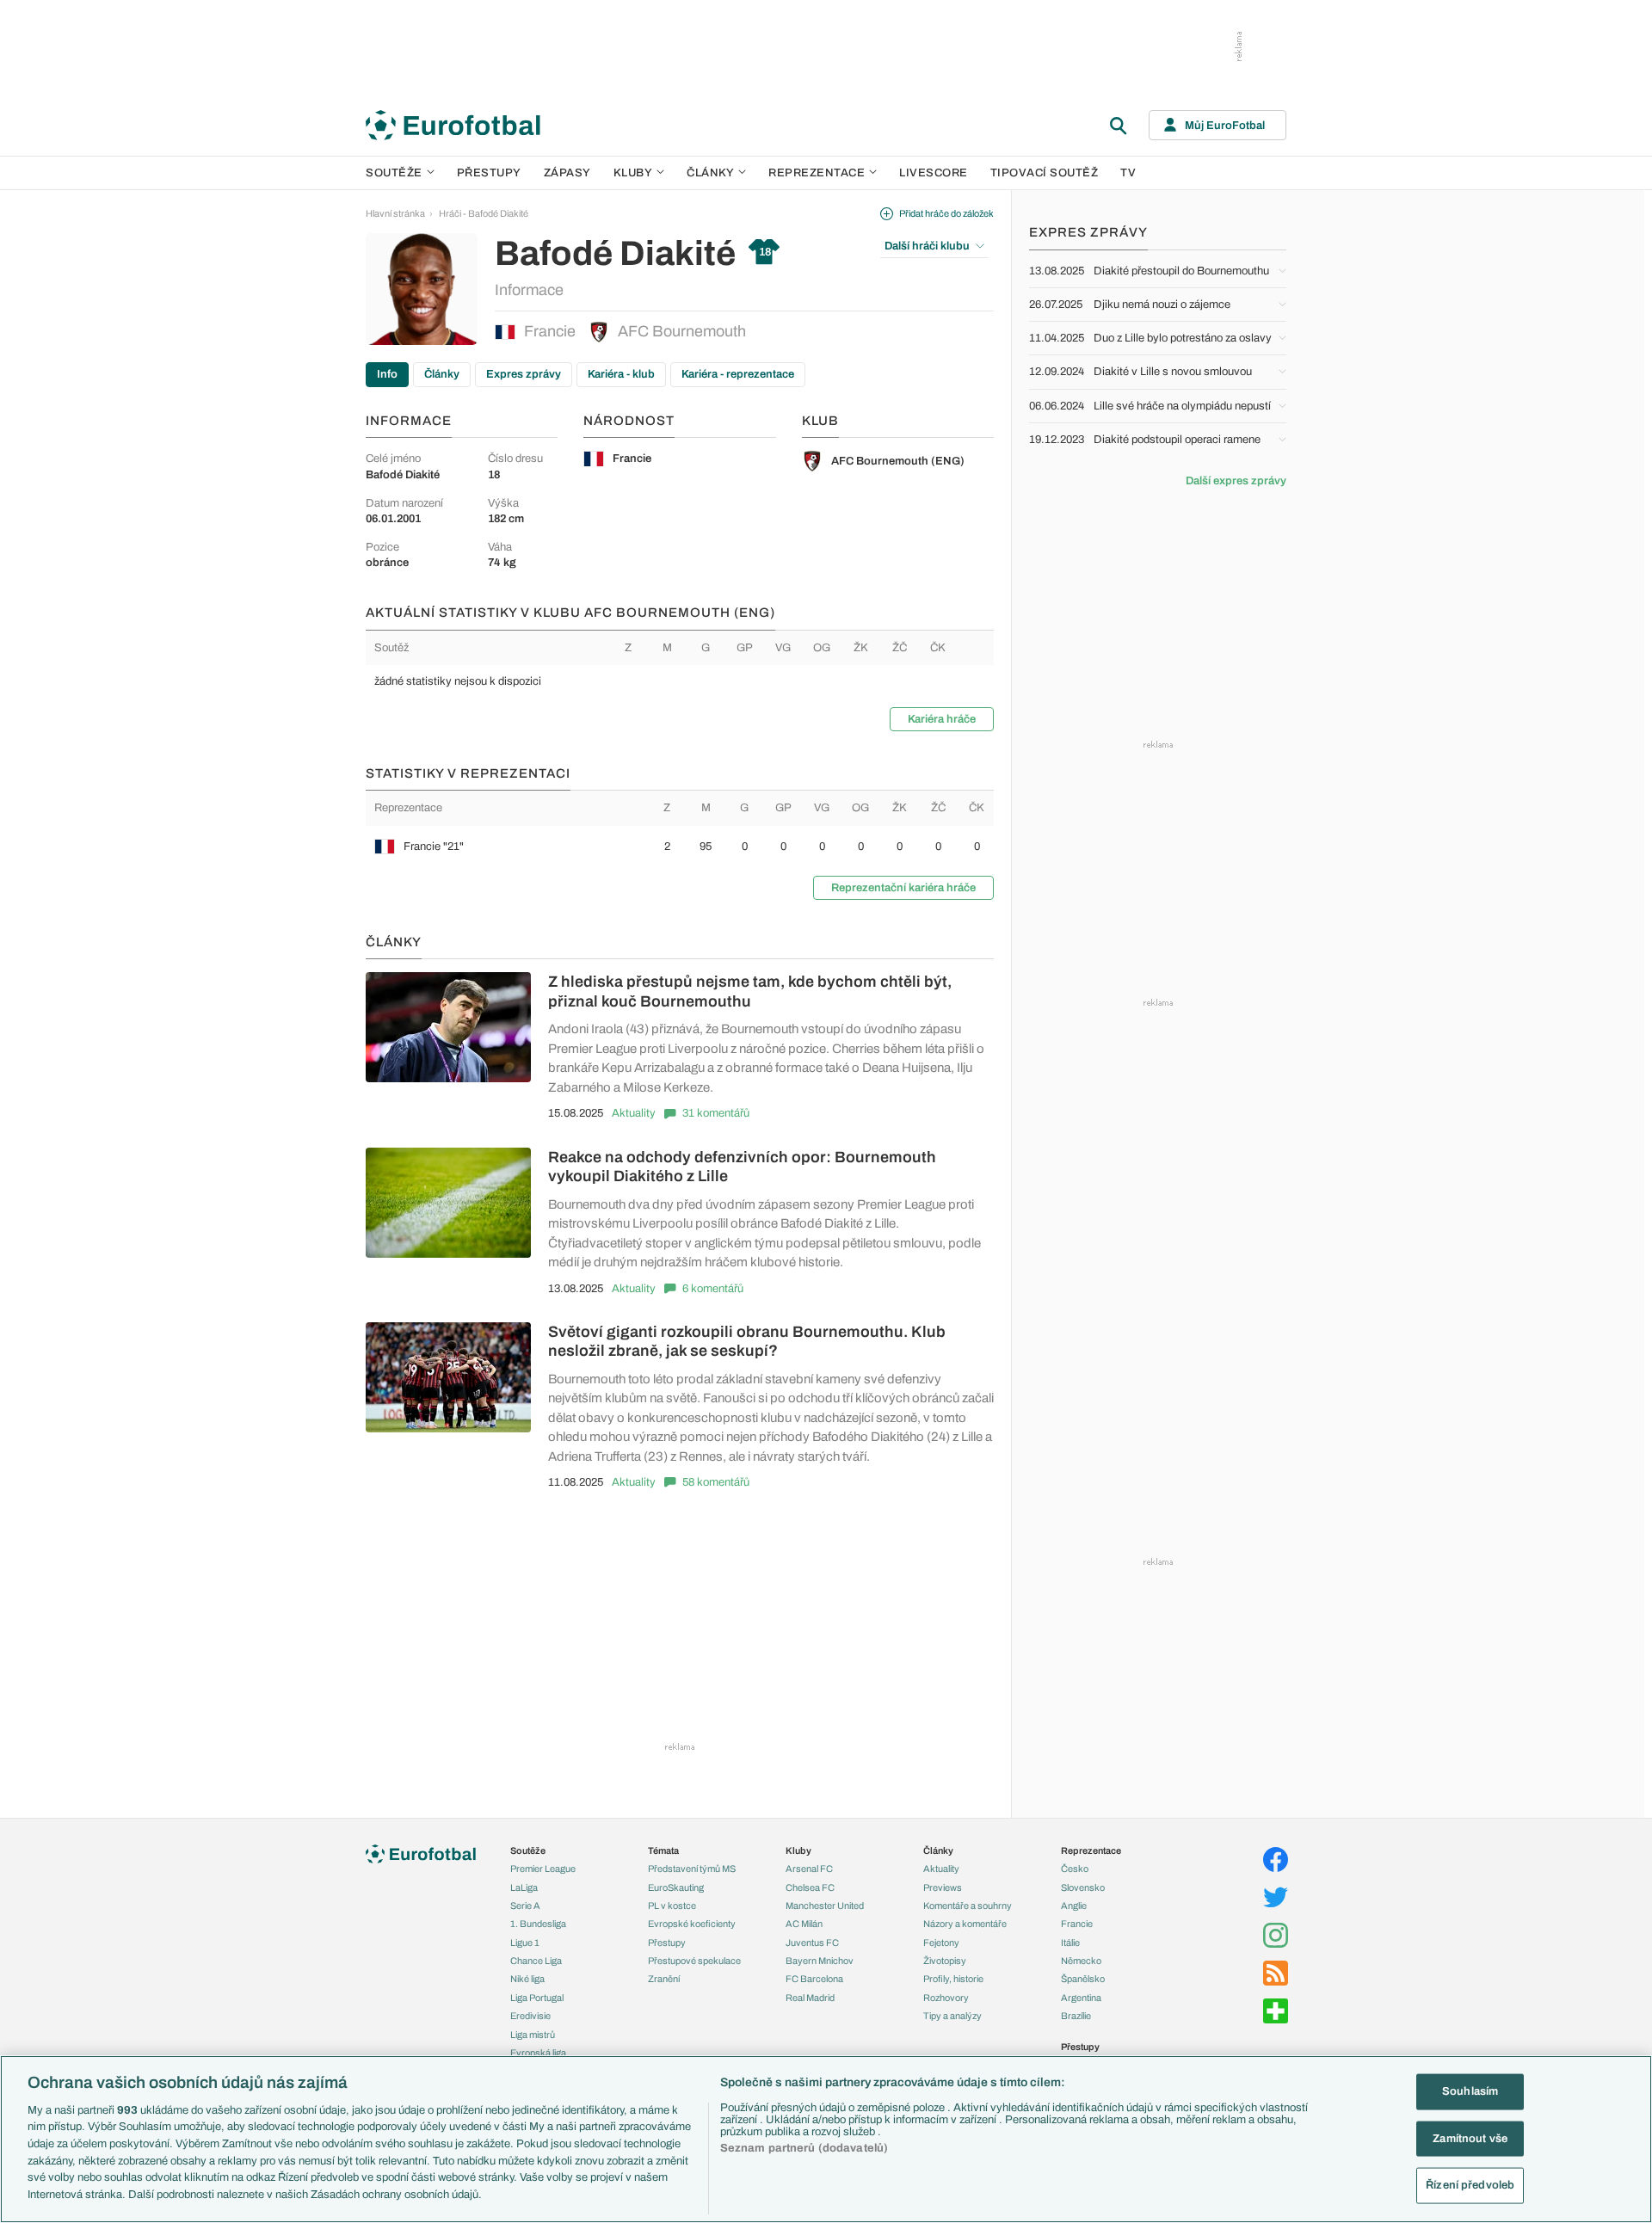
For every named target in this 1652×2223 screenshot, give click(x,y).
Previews (943, 1887)
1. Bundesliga (538, 1924)
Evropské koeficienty (692, 1924)
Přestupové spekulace (694, 1961)
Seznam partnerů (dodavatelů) (804, 2148)
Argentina (1081, 1998)
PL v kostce (672, 1906)
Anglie (1074, 1906)
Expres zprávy (524, 374)
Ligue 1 (525, 1943)
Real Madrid (810, 1998)
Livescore (934, 173)
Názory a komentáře (965, 1924)
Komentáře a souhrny (968, 1906)
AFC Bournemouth (682, 331)
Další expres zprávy (1236, 481)
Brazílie (1076, 2016)
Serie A (525, 1906)
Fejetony (941, 1943)
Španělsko (1083, 1979)
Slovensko (1083, 1887)
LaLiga (524, 1887)
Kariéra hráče (942, 719)
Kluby (633, 173)
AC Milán (804, 1924)
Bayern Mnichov (820, 1961)
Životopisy (945, 1961)
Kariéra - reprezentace (738, 374)
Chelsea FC (810, 1887)
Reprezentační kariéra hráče (903, 888)
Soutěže (394, 173)
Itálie (1070, 1943)
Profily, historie (953, 1979)
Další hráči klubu (927, 246)
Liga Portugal (537, 1998)
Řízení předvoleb (1470, 2185)
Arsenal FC (809, 1869)
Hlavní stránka (395, 213)
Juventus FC (812, 1943)
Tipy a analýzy (952, 2016)
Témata (663, 1850)
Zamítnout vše (1470, 2139)
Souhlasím (1470, 2091)
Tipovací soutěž (1045, 173)
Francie (550, 331)
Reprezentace (817, 173)
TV (1128, 173)
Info (387, 374)
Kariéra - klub (621, 374)
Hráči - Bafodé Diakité (484, 213)
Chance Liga (536, 1961)
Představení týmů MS (692, 1869)
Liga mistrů (533, 2035)
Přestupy (489, 173)
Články (442, 374)
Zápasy (567, 173)
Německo (1081, 1961)
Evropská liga (538, 2053)
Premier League (543, 1869)
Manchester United (825, 1906)
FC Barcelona (814, 1979)
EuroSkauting (676, 1887)
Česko (1075, 1869)
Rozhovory (946, 1998)
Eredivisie (530, 2016)
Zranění (664, 1979)
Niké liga (527, 1979)
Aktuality (634, 1113)
